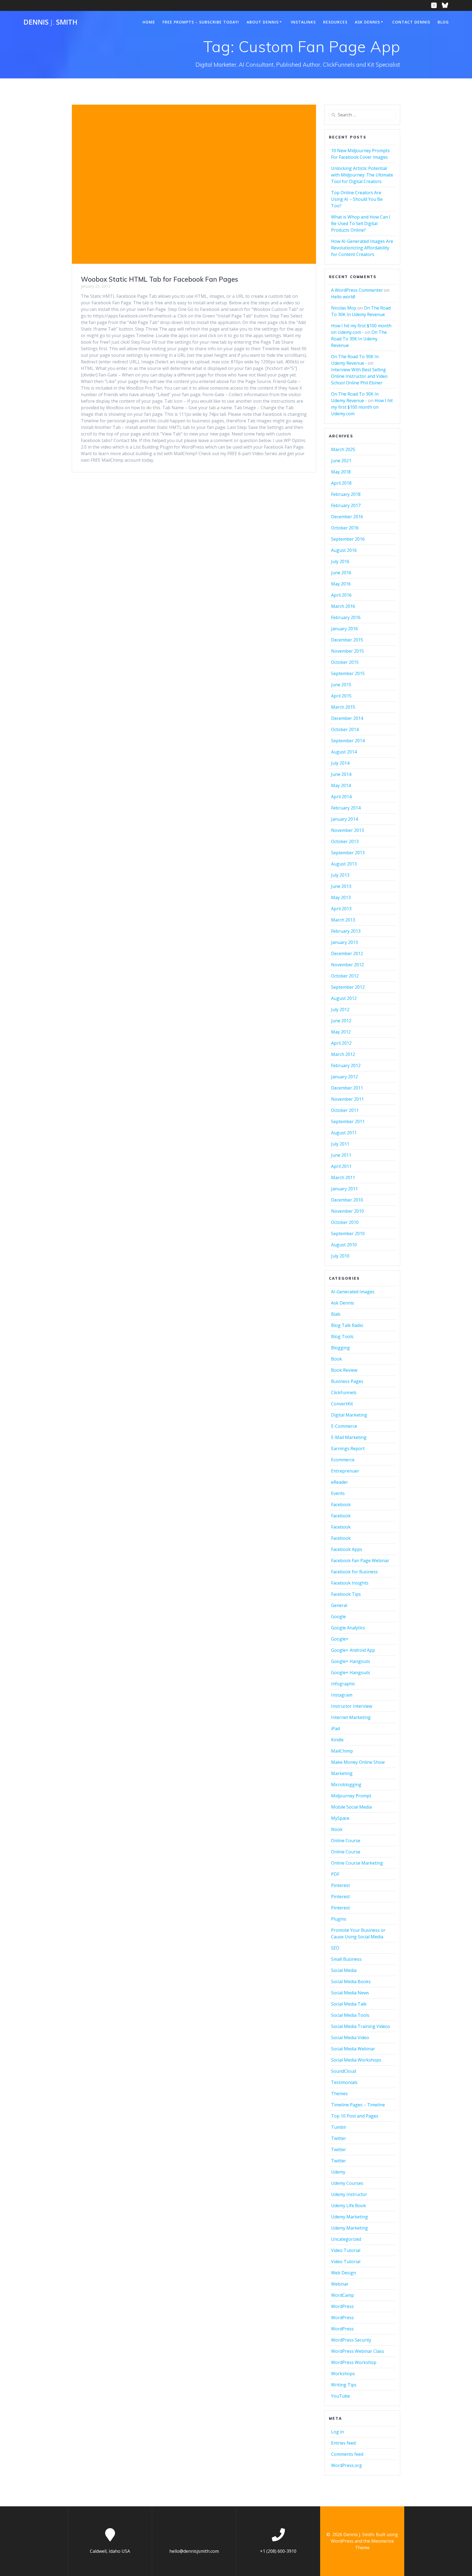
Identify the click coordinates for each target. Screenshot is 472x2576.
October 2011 (345, 1110)
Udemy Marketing (349, 2217)
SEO (335, 1948)
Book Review (344, 1370)
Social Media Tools (350, 2015)
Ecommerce (343, 1460)
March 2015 (343, 707)
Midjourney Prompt (351, 1796)
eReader (340, 1482)
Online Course (346, 1841)
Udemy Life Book (349, 2206)
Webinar (340, 2284)
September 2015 (348, 673)
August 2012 (344, 998)
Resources (335, 22)
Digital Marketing (349, 1415)
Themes (339, 2094)
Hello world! (343, 297)
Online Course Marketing (357, 1863)
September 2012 (348, 987)
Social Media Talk (349, 2004)
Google (338, 1617)
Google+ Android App (353, 1650)
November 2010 (347, 1211)
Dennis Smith (50, 22)
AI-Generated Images (353, 1292)
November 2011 (347, 1099)
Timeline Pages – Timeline (358, 2105)
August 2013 (344, 864)
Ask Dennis (367, 22)
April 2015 (341, 696)
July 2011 (340, 1144)
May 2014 (341, 785)
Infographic (343, 1684)
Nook (337, 1829)
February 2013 (346, 931)
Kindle (337, 1740)
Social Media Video (350, 2038)
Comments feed (347, 2454)
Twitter (339, 2138)
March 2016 (343, 606)
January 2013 (344, 942)
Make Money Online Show (358, 1762)
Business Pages (347, 1381)
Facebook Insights (350, 1583)
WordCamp (343, 2295)
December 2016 (347, 517)
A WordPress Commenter (357, 290)
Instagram (342, 1695)
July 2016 (340, 561)
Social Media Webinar (353, 2049)
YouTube (340, 2396)
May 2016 (341, 584)
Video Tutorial (346, 2250)
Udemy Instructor (349, 2194)
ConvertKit (342, 1404)
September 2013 (348, 853)
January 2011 (344, 1189)
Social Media (344, 1970)
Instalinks (303, 22)
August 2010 (344, 1245)
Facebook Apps (347, 1549)
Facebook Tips (346, 1594)
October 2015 (345, 662)
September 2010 (348, 1233)
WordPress (342, 2306)
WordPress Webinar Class (358, 2351)
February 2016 (346, 617)
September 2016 (348, 539)
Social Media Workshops (356, 2060)
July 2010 (340, 1256)
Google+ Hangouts (351, 1661)
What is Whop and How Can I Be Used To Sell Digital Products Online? (361, 223)
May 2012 (341, 1032)
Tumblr (339, 2127)
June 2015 (341, 685)
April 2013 (341, 909)
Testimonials (344, 2082)
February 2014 (346, 808)
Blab (336, 1314)
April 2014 (341, 797)
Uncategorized (346, 2239)
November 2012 (347, 965)
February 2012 (346, 1065)
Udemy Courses (347, 2183)
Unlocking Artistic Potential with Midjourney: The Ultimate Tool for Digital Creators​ (362, 175)
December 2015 (347, 640)
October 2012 (345, 976)
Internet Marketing (351, 1717)
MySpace (340, 1818)
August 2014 (344, 752)
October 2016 (345, 528)
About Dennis (263, 22)
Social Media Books (351, 1982)
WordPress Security (351, 2340)
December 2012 (347, 953)
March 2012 (343, 1054)
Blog (443, 22)
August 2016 (344, 550)
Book (337, 1359)
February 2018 (346, 494)
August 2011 (344, 1133)
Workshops (343, 2374)
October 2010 (345, 1222)
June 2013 (341, 886)
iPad (335, 1729)
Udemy (338, 2172)
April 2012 (341, 1043)
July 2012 (340, 1009)
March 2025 (343, 449)
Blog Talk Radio (347, 1325)
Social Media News (350, 1993)
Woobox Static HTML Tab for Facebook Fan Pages (160, 279)
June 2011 (341, 1155)
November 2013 (347, 830)
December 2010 (347, 1200)
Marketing (342, 1773)
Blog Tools (342, 1336)
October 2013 (345, 841)
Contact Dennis (411, 22)
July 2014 (340, 763)
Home (149, 22)
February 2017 (346, 505)
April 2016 (341, 595)
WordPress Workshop (354, 2362)
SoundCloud (343, 2071)
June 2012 (341, 1021)
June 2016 (341, 573)
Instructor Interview (352, 1706)
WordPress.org (346, 2465)
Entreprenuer (345, 1471)
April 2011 (341, 1166)
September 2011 (348, 1121)
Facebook (341, 1505)
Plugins (339, 1919)
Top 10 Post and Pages (355, 2116)
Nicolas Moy (344, 308)
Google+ (340, 1639)
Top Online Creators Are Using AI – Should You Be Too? (357, 199)
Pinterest (340, 1885)
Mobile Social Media (351, 1807)
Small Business (346, 1959)
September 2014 (348, 741)
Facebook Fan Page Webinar (360, 1561)
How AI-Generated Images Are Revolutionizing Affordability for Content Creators (362, 248)
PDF (335, 1874)
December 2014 (347, 718)
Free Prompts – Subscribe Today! (201, 22)
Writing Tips (344, 2385)
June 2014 (341, 774)
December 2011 (347, 1088)
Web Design (343, 2273)
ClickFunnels (344, 1392)
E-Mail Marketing (349, 1437)
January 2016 (344, 629)
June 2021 (341, 461)
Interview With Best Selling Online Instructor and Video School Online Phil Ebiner (359, 376)
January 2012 (344, 1077)
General (339, 1605)
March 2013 (343, 920)
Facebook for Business (354, 1572)
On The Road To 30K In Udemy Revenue (359, 339)
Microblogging (346, 1785)
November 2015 (347, 651)
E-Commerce (344, 1426)
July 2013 (340, 875)
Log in (337, 2432)
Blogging (340, 1348)
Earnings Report (348, 1449)
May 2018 (341, 472)
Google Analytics (348, 1628)
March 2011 (343, 1177)
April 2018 (341, 483)
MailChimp (342, 1751)
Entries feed (343, 2443)
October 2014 (345, 729)
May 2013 (341, 897)
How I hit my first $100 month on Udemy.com (362, 407)
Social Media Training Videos (361, 2026)
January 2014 (344, 819)
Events (338, 1493)
